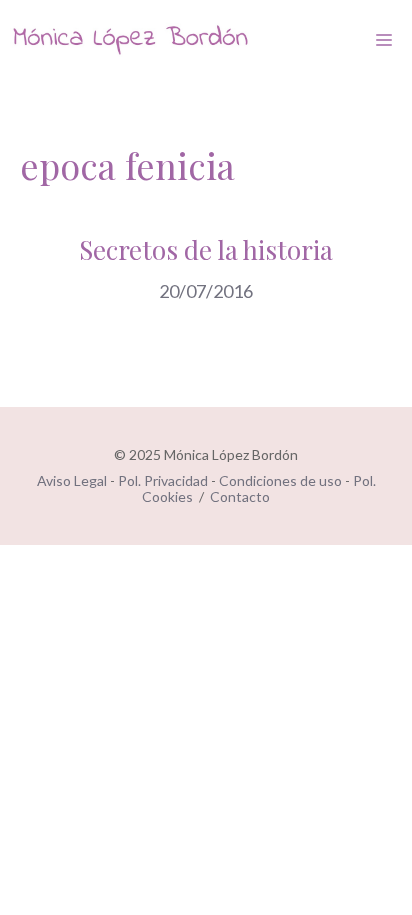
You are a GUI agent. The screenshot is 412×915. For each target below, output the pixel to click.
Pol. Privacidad (163, 480)
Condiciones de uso (280, 480)
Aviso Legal (72, 480)
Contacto (240, 496)
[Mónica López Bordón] (130, 40)
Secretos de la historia (206, 249)
